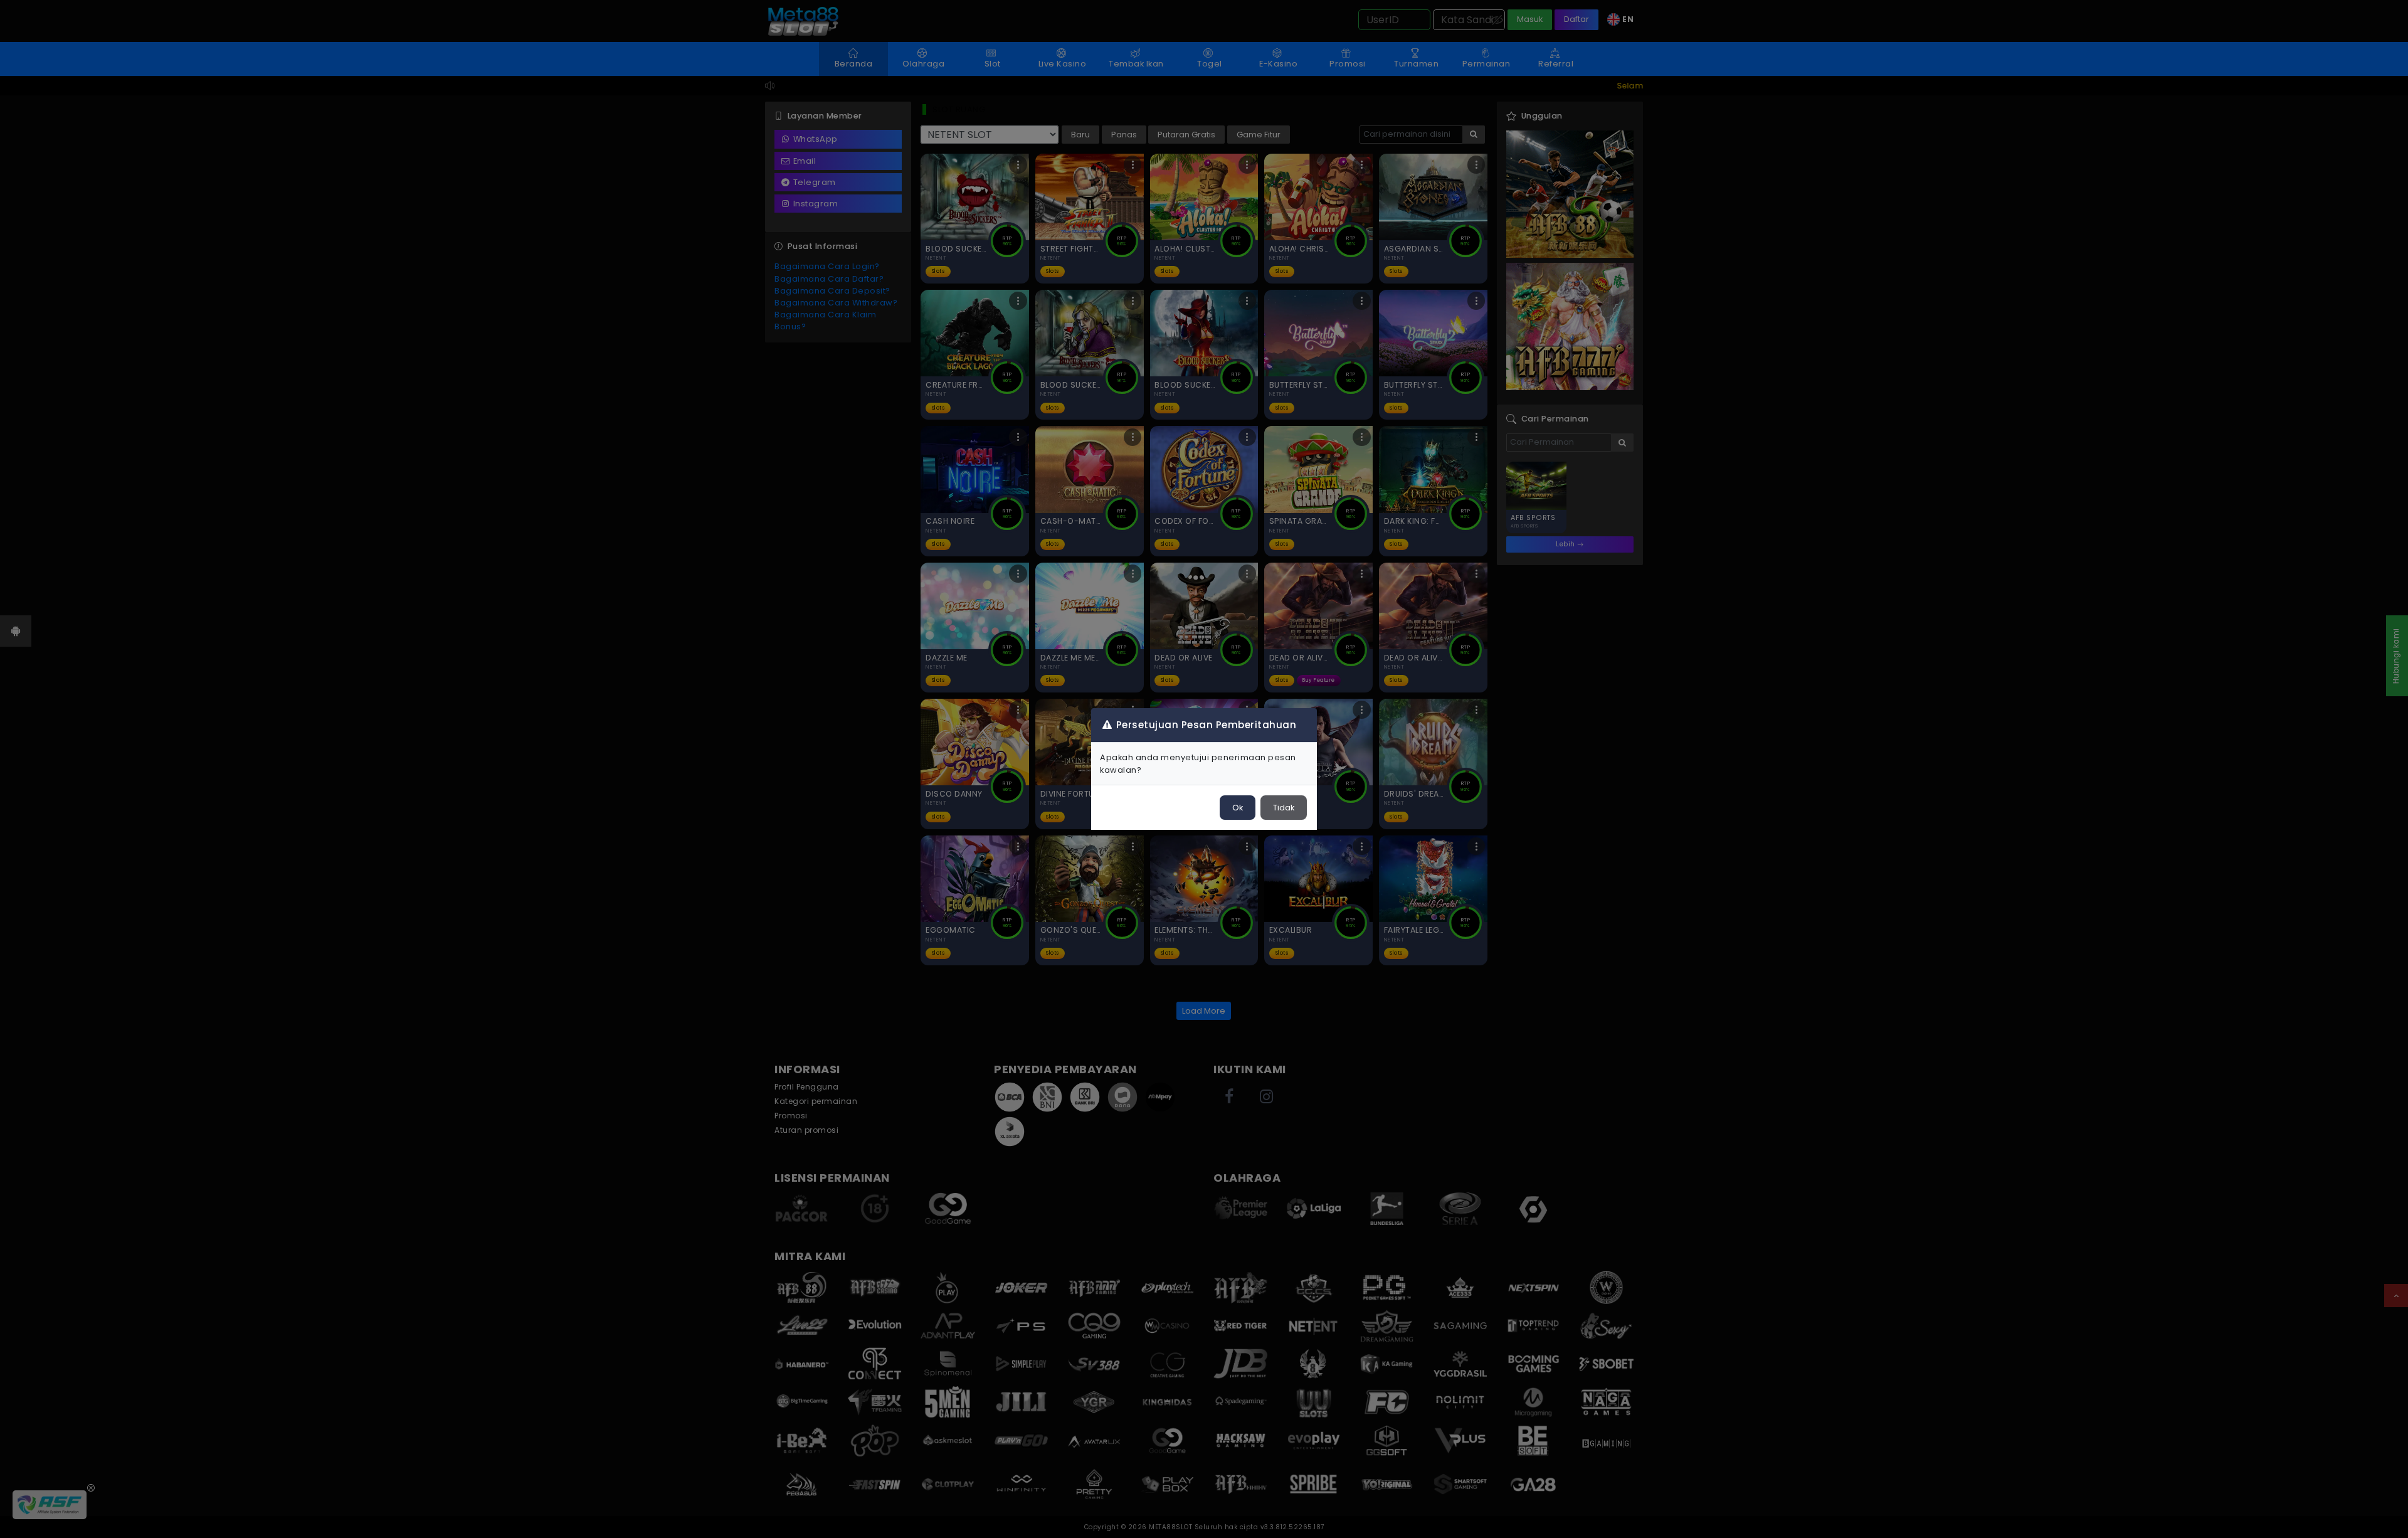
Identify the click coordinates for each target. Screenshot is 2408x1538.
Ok (1238, 808)
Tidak (1284, 808)
